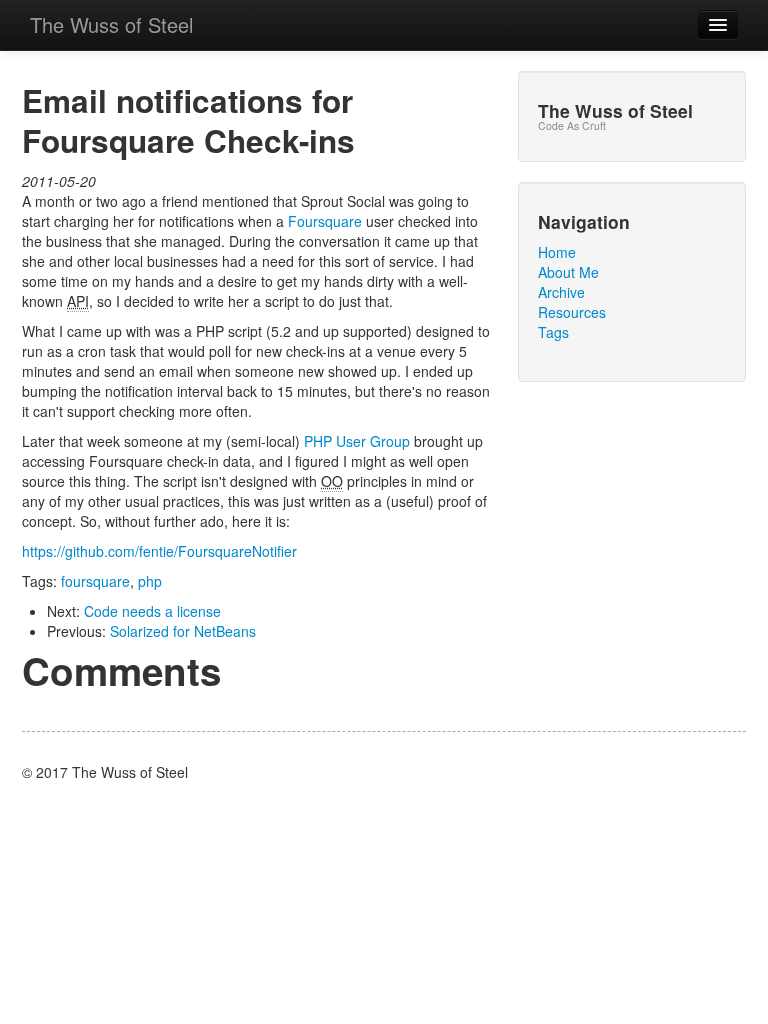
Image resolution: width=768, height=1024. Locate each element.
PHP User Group (357, 441)
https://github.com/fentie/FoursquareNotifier (159, 551)
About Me (568, 272)
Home (557, 252)
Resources (572, 312)
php (150, 581)
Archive (561, 292)
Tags (553, 332)
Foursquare (325, 221)
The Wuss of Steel (111, 24)
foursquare (95, 581)
